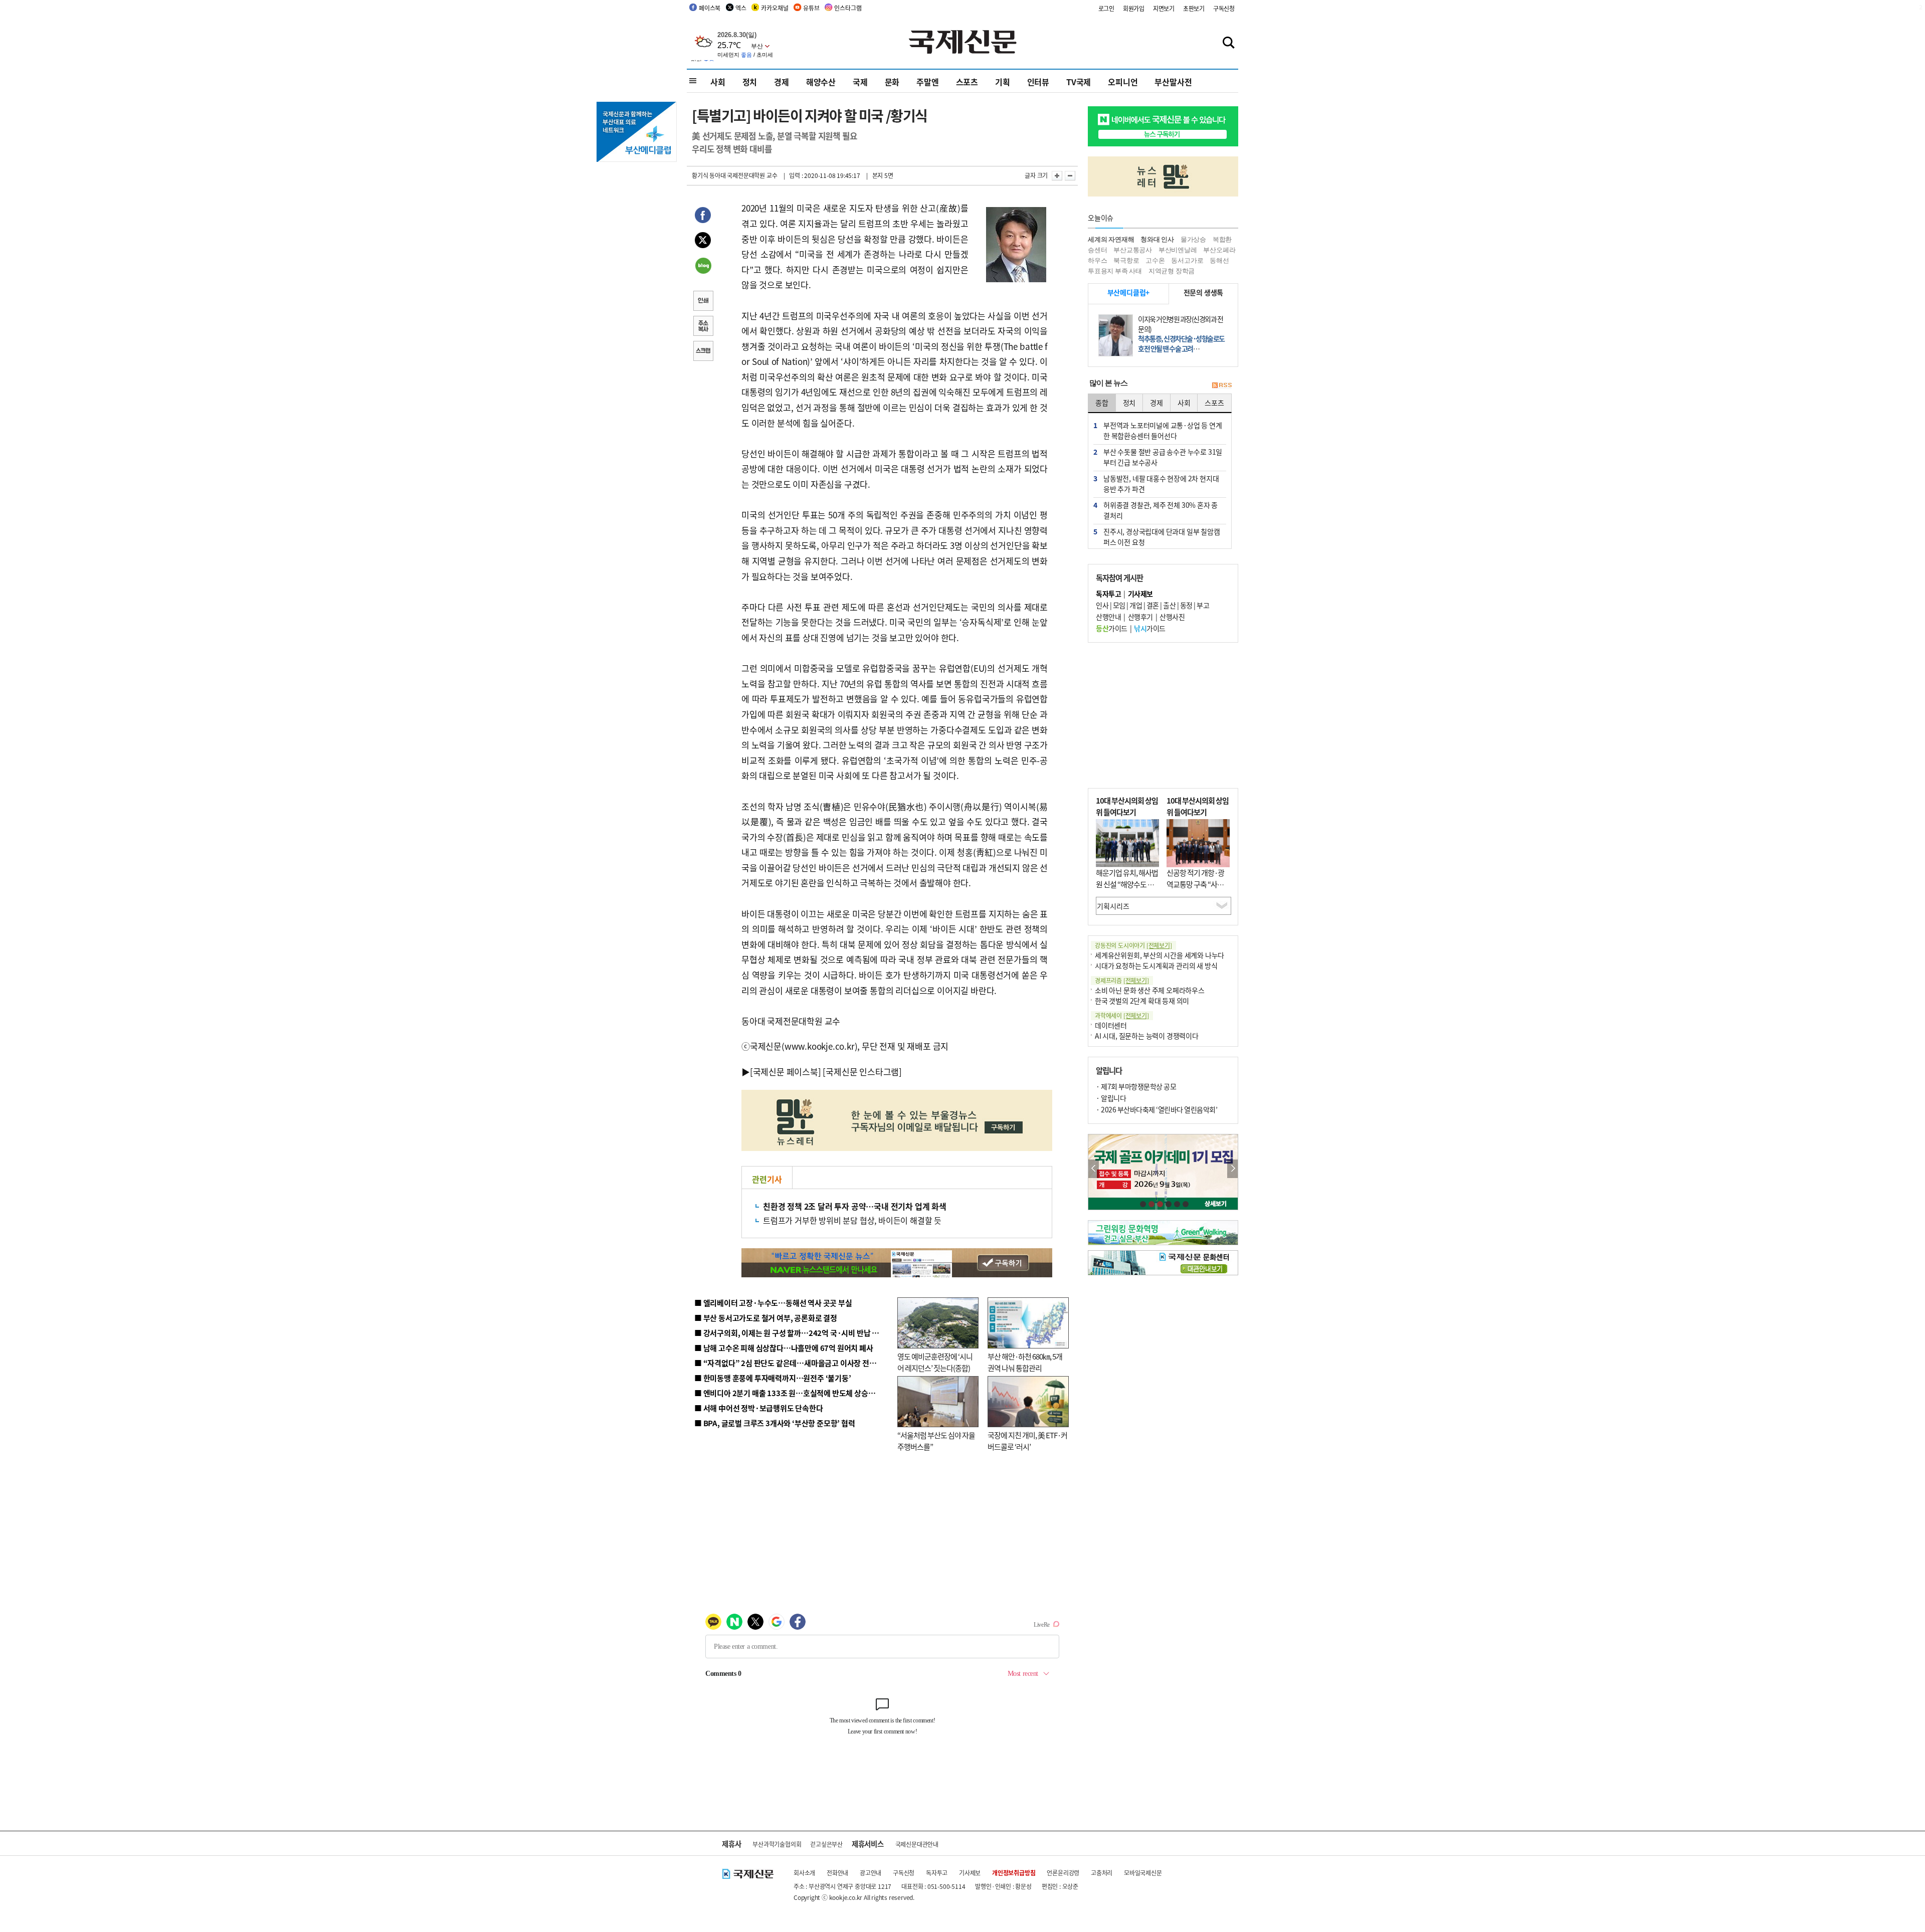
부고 (1203, 605)
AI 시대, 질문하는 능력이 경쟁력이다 (1147, 1036)
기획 (1003, 82)
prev (1094, 1169)
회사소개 (804, 1873)
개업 (1136, 605)
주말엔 (927, 82)
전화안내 (837, 1873)
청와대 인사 (1157, 239)
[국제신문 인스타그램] (862, 1072)
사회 (718, 82)
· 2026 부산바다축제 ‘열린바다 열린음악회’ (1157, 1109)
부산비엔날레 (1178, 250)
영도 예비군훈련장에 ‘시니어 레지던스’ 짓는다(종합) (935, 1362)
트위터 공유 (703, 242)
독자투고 (937, 1873)
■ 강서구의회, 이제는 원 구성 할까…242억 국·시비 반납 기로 (790, 1333)
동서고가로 (1187, 260)
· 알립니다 (1111, 1098)
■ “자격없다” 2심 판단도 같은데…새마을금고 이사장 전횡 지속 (793, 1363)
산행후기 (1140, 617)
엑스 (741, 8)
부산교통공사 (1133, 250)
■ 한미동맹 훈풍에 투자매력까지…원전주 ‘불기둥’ (773, 1378)
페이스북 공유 (703, 217)
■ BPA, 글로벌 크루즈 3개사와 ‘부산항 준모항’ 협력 (775, 1423)
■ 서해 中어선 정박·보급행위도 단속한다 (759, 1408)
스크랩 (703, 352)
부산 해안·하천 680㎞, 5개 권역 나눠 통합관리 (1025, 1362)
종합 (1102, 403)
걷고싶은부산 (826, 1844)
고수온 (1155, 260)
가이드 (1112, 628)
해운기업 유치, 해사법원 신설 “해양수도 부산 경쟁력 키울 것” (1127, 884)
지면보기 (1164, 8)
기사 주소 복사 (703, 327)
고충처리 (1102, 1873)
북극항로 (1126, 260)
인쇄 (703, 302)
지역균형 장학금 (1172, 271)
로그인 (1106, 8)
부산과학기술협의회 (777, 1844)
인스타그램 (848, 8)
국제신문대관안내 (917, 1844)
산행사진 (1172, 617)
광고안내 (871, 1873)
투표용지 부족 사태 (1115, 271)
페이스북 (710, 8)
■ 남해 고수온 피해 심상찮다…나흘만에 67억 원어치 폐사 (784, 1348)
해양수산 (821, 82)
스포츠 (967, 82)
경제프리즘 (1122, 980)
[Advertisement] (1163, 715)
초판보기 (1194, 8)
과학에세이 (1122, 1015)
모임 (1119, 605)
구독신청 (1224, 8)
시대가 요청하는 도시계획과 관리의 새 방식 (1156, 965)
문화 (892, 82)
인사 (1102, 605)
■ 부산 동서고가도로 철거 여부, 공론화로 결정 (766, 1318)
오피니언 (1123, 82)
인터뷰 (1038, 82)
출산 (1169, 605)
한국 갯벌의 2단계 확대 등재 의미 (1142, 1001)
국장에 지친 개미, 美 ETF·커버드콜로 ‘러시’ (1027, 1441)
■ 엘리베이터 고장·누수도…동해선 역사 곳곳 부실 (773, 1303)
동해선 (1219, 260)
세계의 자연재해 (1111, 239)
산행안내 (1108, 617)
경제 (782, 82)
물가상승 (1193, 239)
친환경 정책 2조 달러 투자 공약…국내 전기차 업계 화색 (855, 1206)
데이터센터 (1111, 1025)
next (1232, 1169)
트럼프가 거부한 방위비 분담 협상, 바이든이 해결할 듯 (852, 1220)
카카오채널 (775, 8)
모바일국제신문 (1143, 1873)
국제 (860, 82)
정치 (750, 82)
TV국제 (1079, 82)
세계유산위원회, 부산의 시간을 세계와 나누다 (1160, 955)
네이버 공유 (703, 267)
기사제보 (970, 1873)
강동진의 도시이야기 (1133, 945)
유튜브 (811, 8)
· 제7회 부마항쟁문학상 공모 (1136, 1086)
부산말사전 (1173, 82)
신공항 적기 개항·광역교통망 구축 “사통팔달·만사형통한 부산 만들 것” (1198, 890)
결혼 (1153, 605)
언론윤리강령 (1063, 1873)
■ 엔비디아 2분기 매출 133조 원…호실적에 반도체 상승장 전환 (792, 1393)
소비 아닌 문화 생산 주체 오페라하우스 (1150, 990)
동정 (1186, 605)
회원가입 (1134, 8)
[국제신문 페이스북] (786, 1072)
